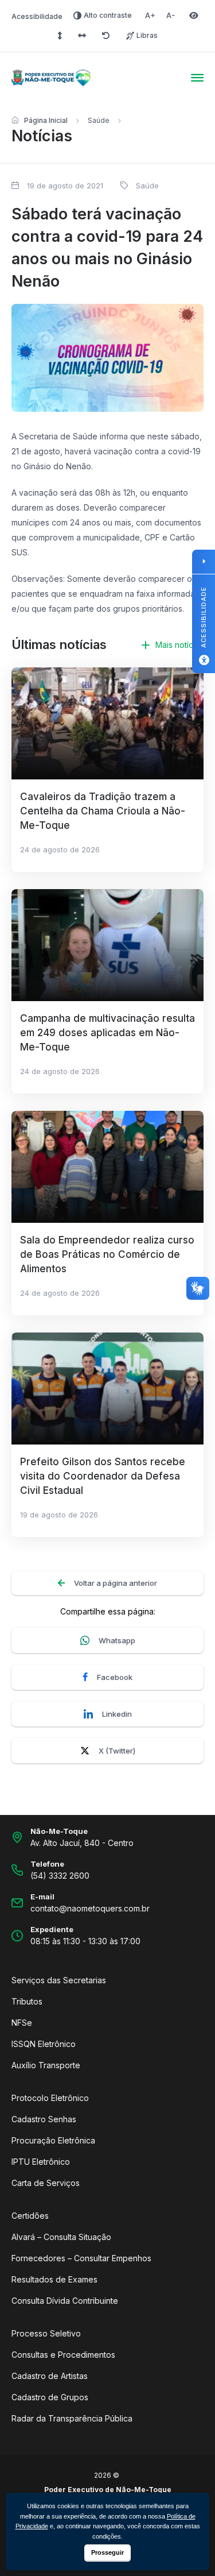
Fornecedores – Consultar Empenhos (81, 2258)
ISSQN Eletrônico (44, 2044)
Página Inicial (46, 120)
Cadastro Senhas (44, 2119)
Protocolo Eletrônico (50, 2098)
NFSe (22, 2023)
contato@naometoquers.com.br (90, 1908)
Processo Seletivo (46, 2333)
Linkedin (117, 1714)
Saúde (99, 120)
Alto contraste (108, 15)
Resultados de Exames (54, 2279)
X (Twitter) (117, 1751)
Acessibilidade (37, 16)
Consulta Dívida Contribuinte (65, 2301)
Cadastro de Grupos (50, 2397)
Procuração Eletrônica (53, 2140)
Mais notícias (179, 645)
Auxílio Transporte (46, 2065)
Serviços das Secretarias (59, 1980)
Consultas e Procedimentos (63, 2355)
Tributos (27, 2001)
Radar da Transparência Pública (72, 2418)
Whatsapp (117, 1640)
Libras (147, 35)
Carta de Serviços (46, 2183)
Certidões (30, 2216)
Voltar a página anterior (116, 1583)
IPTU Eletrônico (41, 2162)
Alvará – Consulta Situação (61, 2237)
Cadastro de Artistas (50, 2376)
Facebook (115, 1677)
